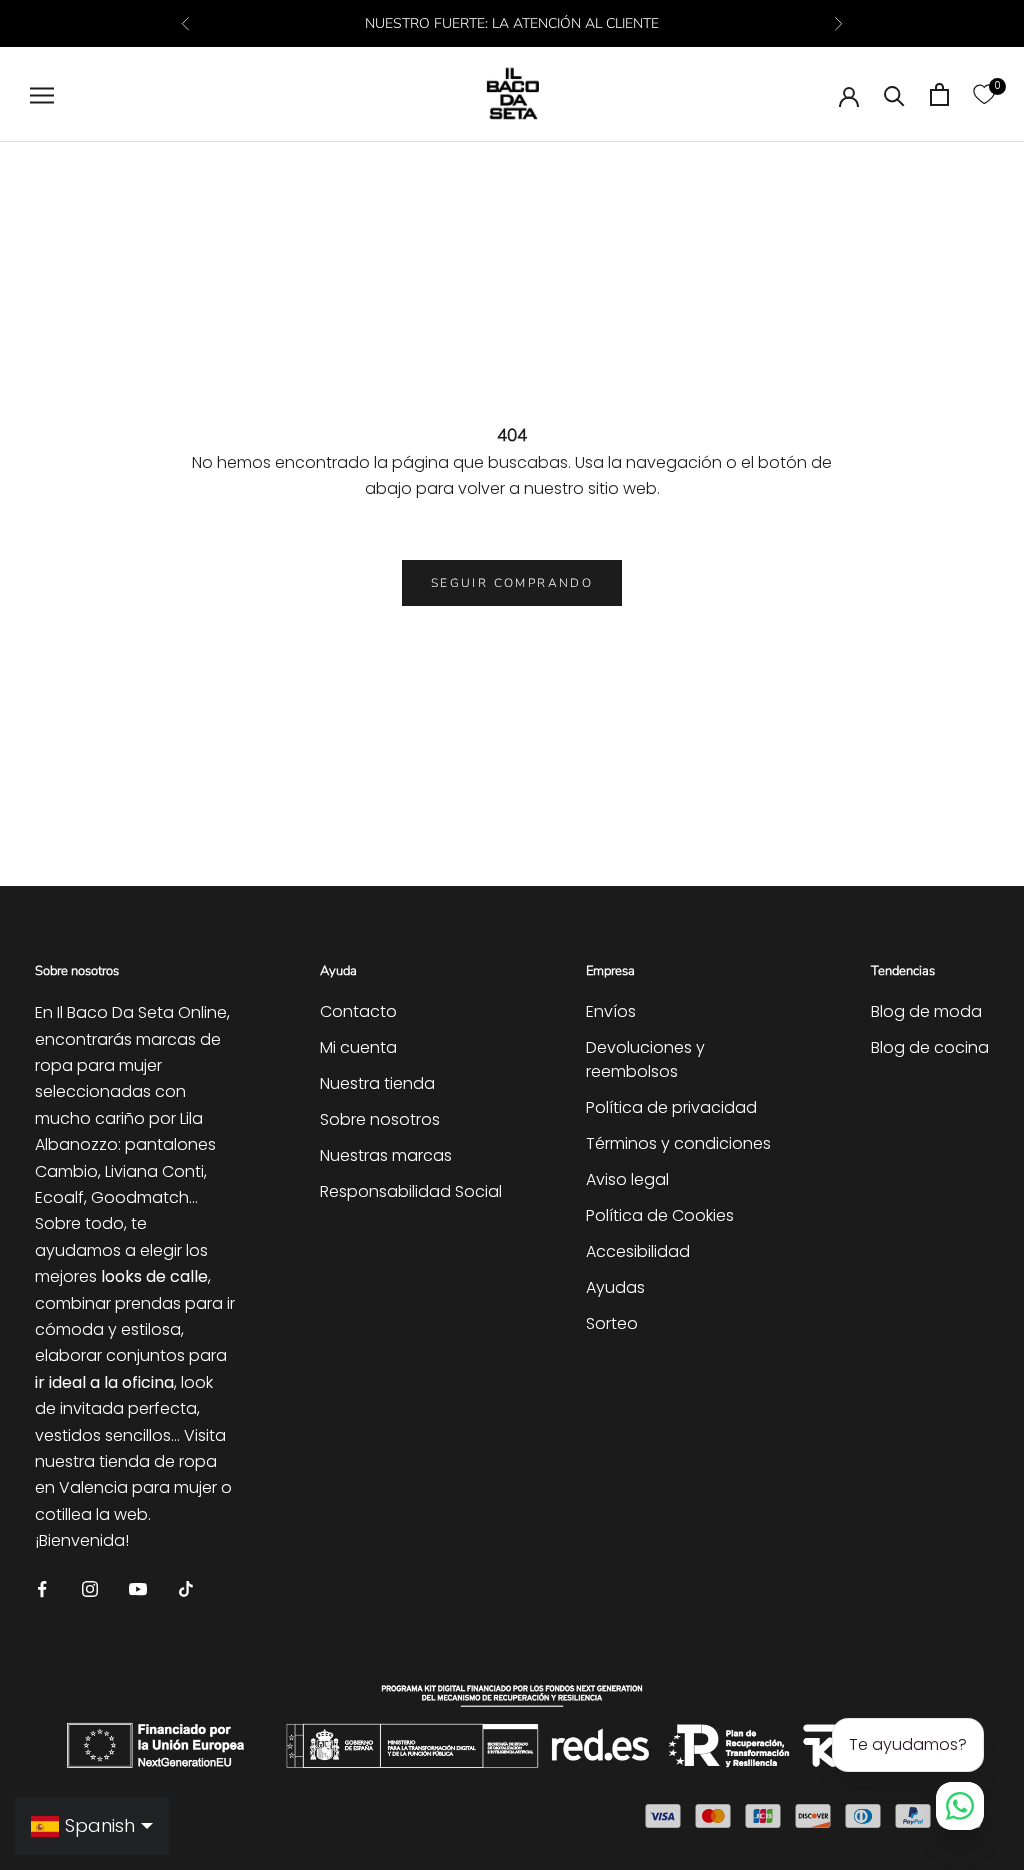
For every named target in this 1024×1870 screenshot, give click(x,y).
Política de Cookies (660, 1215)
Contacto (358, 1011)
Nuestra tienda (377, 1083)
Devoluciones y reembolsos (645, 1059)
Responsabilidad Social (411, 1191)
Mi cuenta (358, 1047)
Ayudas (615, 1287)
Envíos (611, 1011)
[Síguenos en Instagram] (90, 1588)
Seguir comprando (512, 583)
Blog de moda (926, 1011)
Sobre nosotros (380, 1119)
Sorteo (612, 1323)
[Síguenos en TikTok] (186, 1588)
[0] (984, 94)
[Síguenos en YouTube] (138, 1588)
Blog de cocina (930, 1047)
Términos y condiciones (678, 1143)
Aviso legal (627, 1179)
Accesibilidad (638, 1251)
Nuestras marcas (386, 1155)
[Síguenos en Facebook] (42, 1588)
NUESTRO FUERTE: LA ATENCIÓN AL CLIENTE (512, 23)
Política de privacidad (671, 1107)
